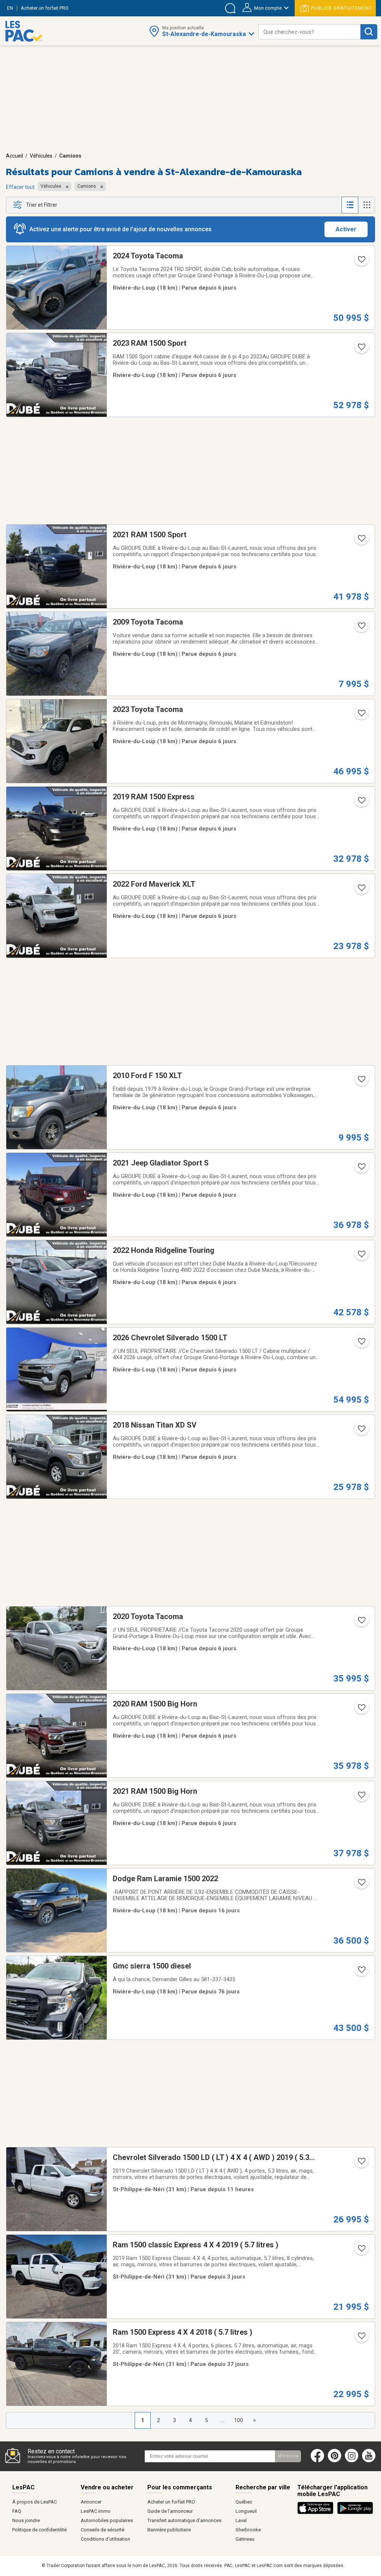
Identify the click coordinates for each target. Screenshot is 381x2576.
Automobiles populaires (107, 2520)
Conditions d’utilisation (105, 2539)
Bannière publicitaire (169, 2530)
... (223, 2420)
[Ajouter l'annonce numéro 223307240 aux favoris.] (361, 1972)
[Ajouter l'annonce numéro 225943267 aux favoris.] (361, 349)
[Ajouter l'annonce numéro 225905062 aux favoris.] (361, 715)
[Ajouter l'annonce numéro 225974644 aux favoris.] (361, 2251)
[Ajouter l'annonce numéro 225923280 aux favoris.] (361, 262)
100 (238, 2420)
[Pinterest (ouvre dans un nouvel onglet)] (334, 2461)
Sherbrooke (248, 2530)
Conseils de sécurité (103, 2530)
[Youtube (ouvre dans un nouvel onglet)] (370, 2461)
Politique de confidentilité (39, 2530)
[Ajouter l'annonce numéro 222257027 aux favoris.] (361, 1885)
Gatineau (245, 2539)
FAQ (17, 2511)
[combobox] (309, 32)
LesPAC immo (96, 2511)
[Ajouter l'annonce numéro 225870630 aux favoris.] (361, 1081)
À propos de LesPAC (35, 2502)
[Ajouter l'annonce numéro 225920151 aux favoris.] (361, 541)
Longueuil (246, 2511)
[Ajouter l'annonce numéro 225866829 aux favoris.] (361, 1431)
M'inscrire (288, 2456)
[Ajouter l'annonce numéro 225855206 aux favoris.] (361, 1710)
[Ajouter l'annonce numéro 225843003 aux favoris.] (361, 1797)
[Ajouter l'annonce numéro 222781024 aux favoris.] (361, 2163)
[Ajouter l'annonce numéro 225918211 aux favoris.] (361, 628)
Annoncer (91, 2502)
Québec (244, 2502)
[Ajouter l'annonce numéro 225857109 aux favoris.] (361, 1622)
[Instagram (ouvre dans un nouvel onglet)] (352, 2461)
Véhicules (41, 156)
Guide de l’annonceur (170, 2511)
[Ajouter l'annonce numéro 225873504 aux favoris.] (361, 803)
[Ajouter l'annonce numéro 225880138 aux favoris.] (361, 890)
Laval (241, 2520)
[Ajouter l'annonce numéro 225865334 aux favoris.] (361, 1256)
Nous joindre (26, 2520)
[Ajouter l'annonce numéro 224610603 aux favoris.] (361, 2338)
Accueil (15, 156)
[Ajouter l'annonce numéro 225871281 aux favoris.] (361, 1169)
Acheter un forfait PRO (171, 2502)
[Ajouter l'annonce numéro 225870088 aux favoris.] (361, 1344)
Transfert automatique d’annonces (184, 2520)
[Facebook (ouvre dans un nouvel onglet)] (317, 2461)
